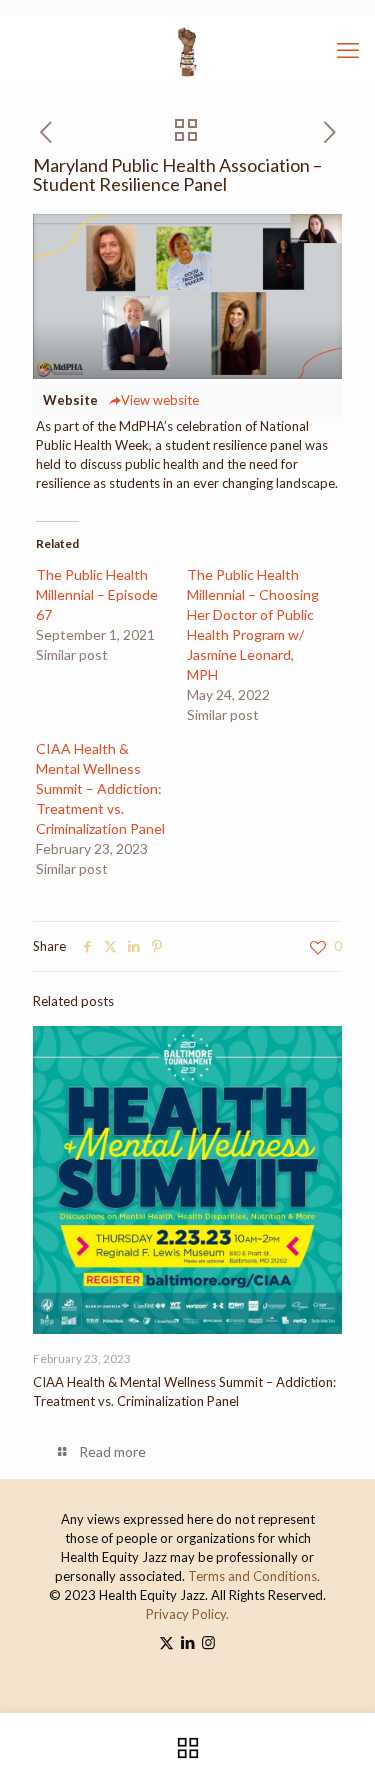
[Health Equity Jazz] (187, 50)
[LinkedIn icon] (187, 1642)
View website (160, 400)
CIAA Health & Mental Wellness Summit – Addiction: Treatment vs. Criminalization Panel (100, 788)
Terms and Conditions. (254, 1576)
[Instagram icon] (208, 1642)
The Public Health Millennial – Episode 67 (97, 594)
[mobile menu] (348, 50)
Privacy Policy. (187, 1614)
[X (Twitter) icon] (166, 1642)
